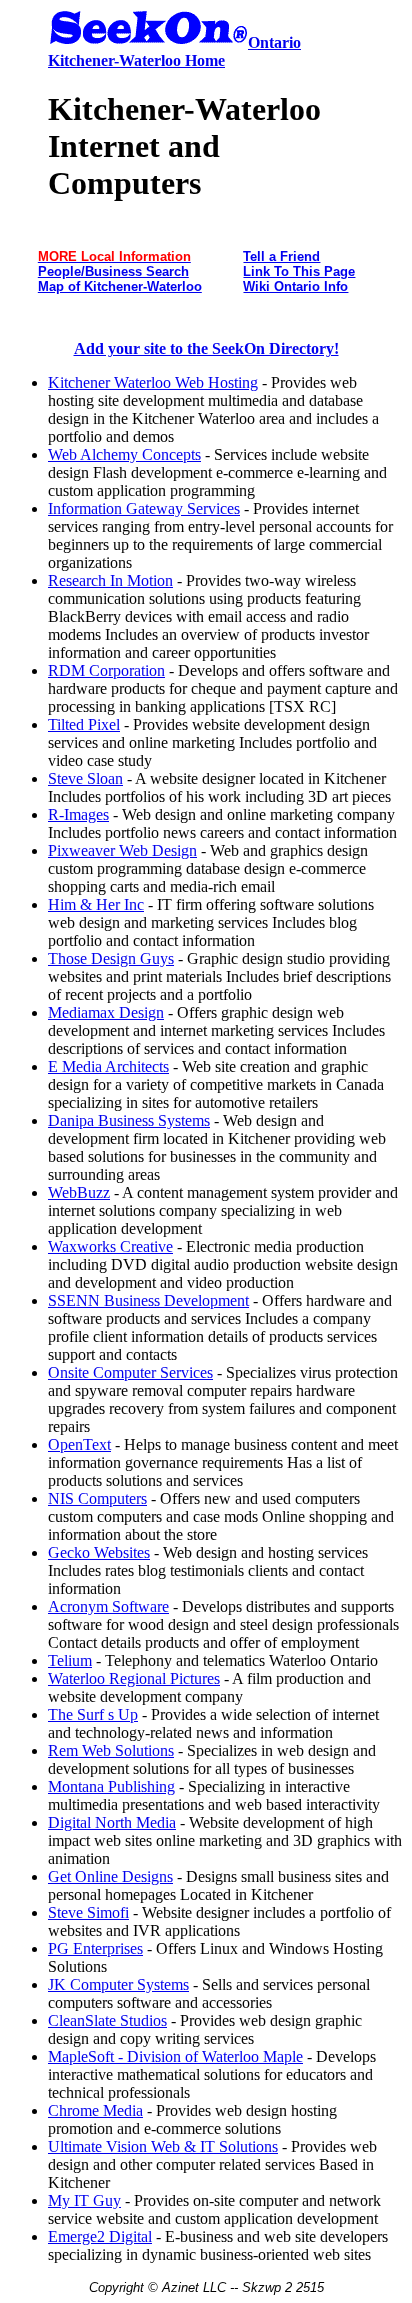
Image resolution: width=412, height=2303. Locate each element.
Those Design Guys (111, 958)
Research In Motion (110, 580)
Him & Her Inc (96, 904)
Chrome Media (95, 2110)
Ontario (274, 42)
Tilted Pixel (84, 724)
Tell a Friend (281, 256)
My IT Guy (84, 2200)
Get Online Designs (110, 1876)
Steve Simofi (88, 1912)
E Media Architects (108, 1066)
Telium (70, 1660)
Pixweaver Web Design (122, 850)
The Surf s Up (93, 1714)
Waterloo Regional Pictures (134, 1678)
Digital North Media (112, 1822)
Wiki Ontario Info (295, 286)
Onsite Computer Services (130, 1372)
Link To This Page (299, 271)
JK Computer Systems (118, 1984)
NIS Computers (97, 1498)
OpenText (79, 1444)
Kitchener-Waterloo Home (136, 60)
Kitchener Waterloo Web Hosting (153, 382)
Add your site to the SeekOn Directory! (206, 348)
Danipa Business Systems (129, 1120)
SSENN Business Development (148, 1300)
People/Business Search (113, 271)
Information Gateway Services (144, 508)
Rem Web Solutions (111, 1750)
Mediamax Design (106, 1012)
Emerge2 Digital (100, 2236)
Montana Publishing (111, 1786)
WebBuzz (79, 1192)
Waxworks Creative (110, 1246)
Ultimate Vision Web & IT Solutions (163, 2146)
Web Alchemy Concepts (124, 454)
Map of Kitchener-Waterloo (120, 286)
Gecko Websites (99, 1552)
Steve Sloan (85, 778)
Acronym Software (108, 1606)
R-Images (78, 814)
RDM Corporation (106, 670)
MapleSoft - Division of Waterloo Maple (175, 2056)
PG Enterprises (95, 1948)
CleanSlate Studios (107, 2020)
